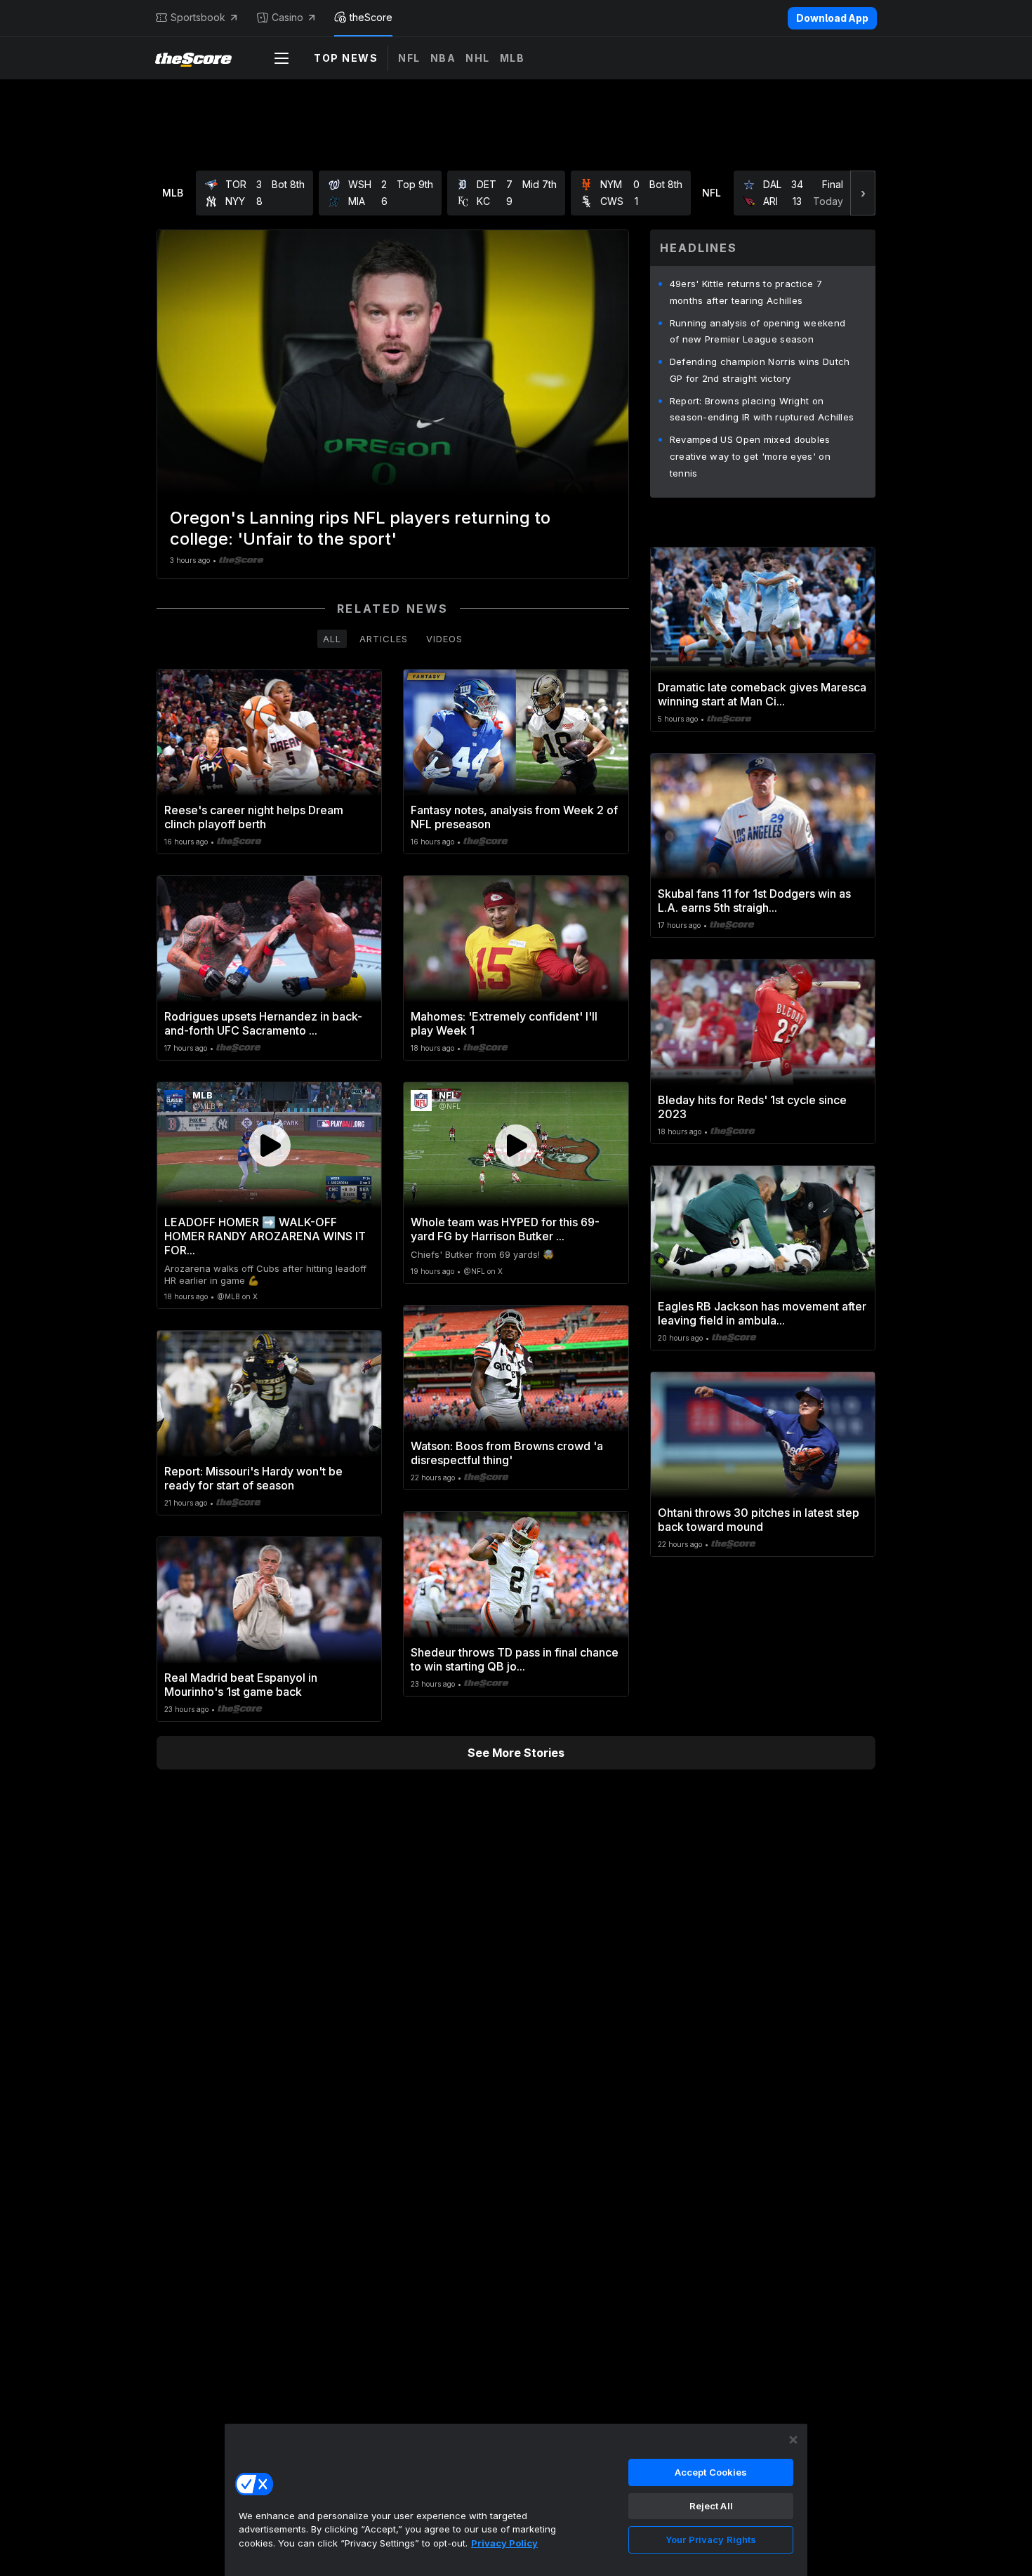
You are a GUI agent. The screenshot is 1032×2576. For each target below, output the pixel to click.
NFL (409, 58)
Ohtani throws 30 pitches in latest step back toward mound (759, 1520)
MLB (512, 58)
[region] (516, 2499)
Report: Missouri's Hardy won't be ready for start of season (253, 1478)
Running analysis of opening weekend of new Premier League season (758, 331)
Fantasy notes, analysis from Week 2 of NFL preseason (514, 817)
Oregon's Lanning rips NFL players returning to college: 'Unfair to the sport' (360, 528)
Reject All (711, 2506)
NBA (443, 58)
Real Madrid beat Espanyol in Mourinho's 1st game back (241, 1685)
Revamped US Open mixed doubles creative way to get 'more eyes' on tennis (750, 456)
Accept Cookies (711, 2472)
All (332, 639)
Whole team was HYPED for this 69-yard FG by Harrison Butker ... (505, 1229)
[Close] (793, 2440)
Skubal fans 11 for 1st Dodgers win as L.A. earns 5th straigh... (754, 901)
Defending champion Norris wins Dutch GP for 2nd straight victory (760, 370)
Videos (444, 639)
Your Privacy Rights (711, 2540)
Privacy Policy (504, 2543)
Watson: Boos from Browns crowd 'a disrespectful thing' (507, 1453)
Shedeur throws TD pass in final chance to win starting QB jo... (515, 1659)
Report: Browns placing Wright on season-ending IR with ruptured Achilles (762, 409)
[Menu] (282, 58)
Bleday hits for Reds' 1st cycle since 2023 (752, 1107)
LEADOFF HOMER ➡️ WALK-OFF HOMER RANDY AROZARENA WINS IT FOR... (265, 1236)
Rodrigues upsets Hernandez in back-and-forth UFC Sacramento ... (263, 1023)
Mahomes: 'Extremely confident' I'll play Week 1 (504, 1023)
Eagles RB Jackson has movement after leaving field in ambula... (762, 1313)
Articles (384, 639)
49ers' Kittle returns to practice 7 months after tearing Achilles (746, 292)
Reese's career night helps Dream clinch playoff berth (254, 817)
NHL (478, 58)
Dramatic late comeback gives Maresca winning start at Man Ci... (762, 694)
